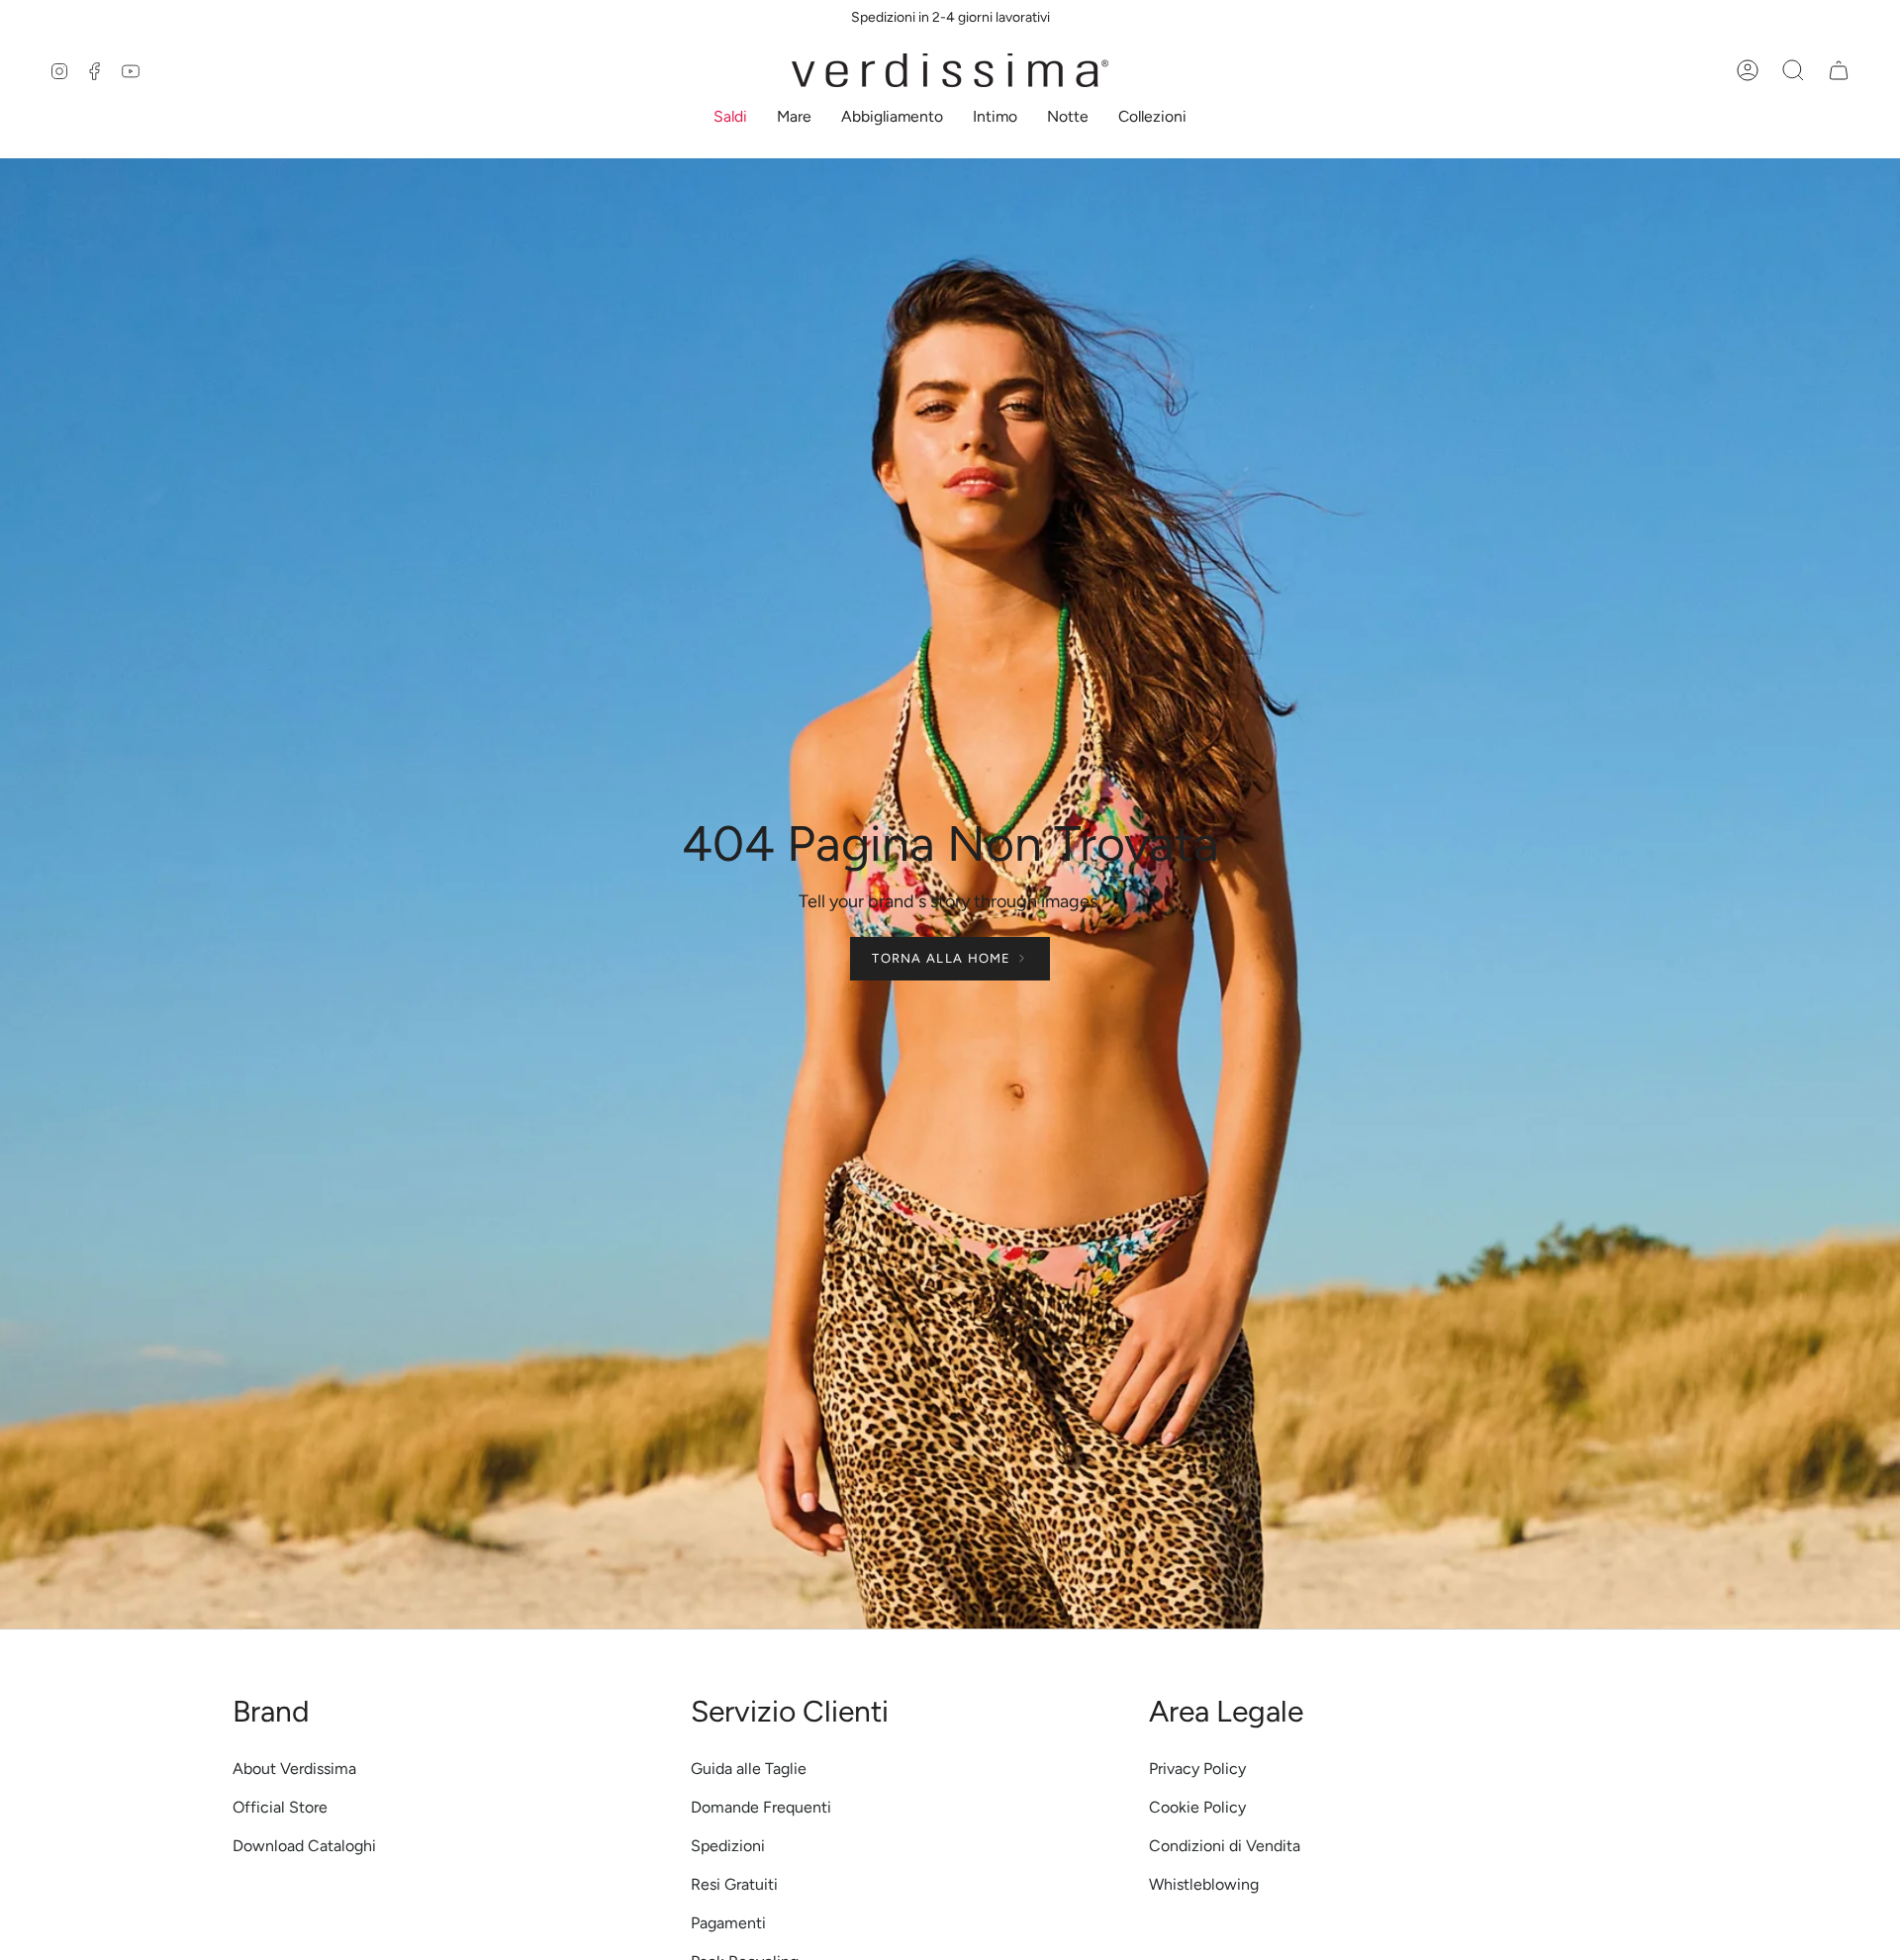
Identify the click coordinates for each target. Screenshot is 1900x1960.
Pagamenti (728, 1923)
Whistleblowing (1204, 1884)
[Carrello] (1839, 70)
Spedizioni (728, 1846)
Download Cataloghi (304, 1846)
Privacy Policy (1197, 1769)
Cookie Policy (1197, 1807)
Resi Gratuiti (734, 1884)
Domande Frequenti (761, 1807)
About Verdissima (294, 1769)
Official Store (280, 1807)
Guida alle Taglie (749, 1769)
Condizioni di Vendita (1225, 1846)
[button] (730, 118)
